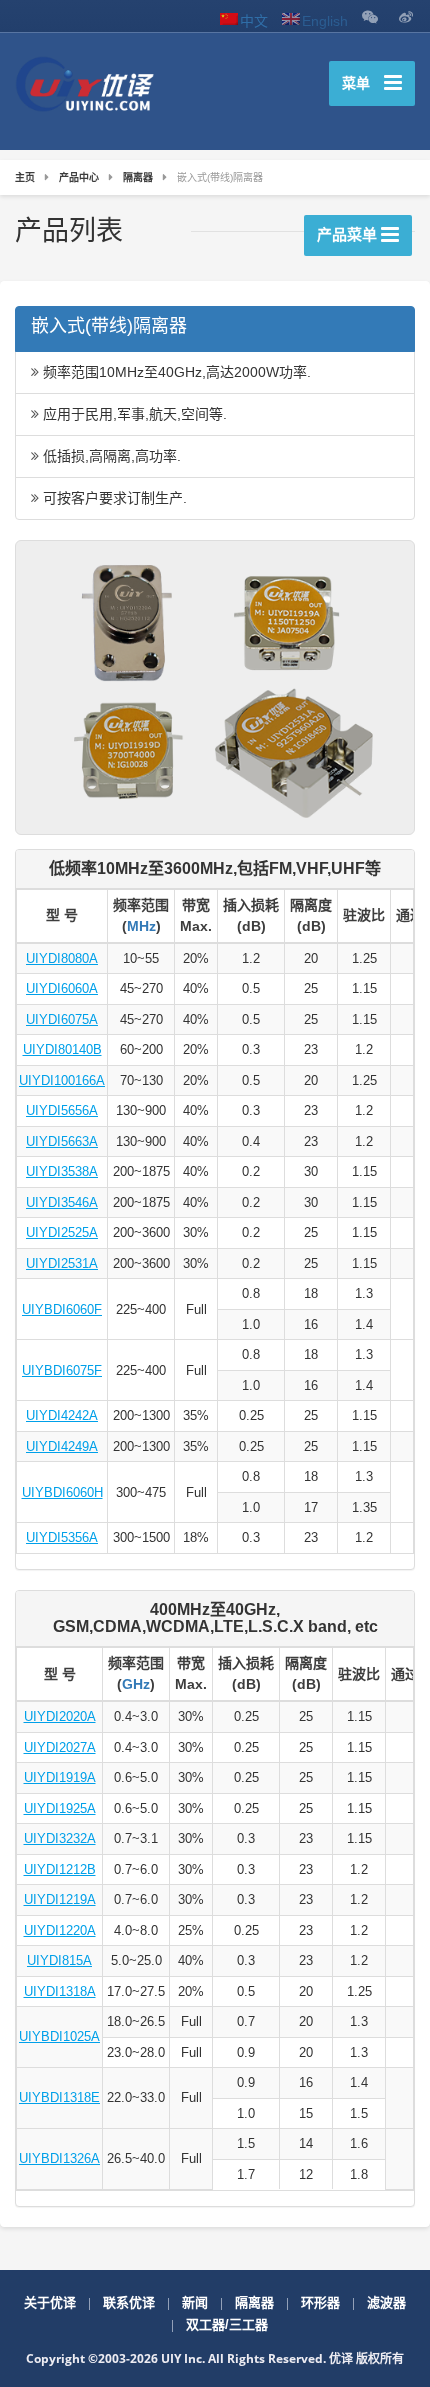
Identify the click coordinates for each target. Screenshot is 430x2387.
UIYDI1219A (60, 1899)
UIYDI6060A (62, 988)
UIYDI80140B (62, 1049)
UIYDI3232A (60, 1838)
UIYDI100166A (62, 1080)
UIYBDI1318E (59, 2097)
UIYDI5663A (62, 1141)
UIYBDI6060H (62, 1492)
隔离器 (254, 2302)
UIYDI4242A (62, 1415)
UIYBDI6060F (62, 1309)
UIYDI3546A (62, 1202)
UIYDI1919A (60, 1777)
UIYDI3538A (62, 1171)
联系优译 (129, 2302)
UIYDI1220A (60, 1930)
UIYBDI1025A (59, 2036)
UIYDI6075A (62, 1019)
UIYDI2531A (62, 1263)
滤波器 (386, 2302)
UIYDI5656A (62, 1110)
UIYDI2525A (62, 1232)
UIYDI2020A (60, 1716)
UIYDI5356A (62, 1537)
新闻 (195, 2302)
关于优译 (50, 2302)
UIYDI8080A (62, 958)
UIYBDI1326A (59, 2158)
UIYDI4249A (62, 1446)
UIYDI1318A (60, 1991)
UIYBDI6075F (62, 1370)
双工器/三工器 (227, 2324)
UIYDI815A (59, 1960)
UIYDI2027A (60, 1747)
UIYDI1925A (60, 1808)
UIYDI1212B (60, 1869)
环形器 (320, 2302)
